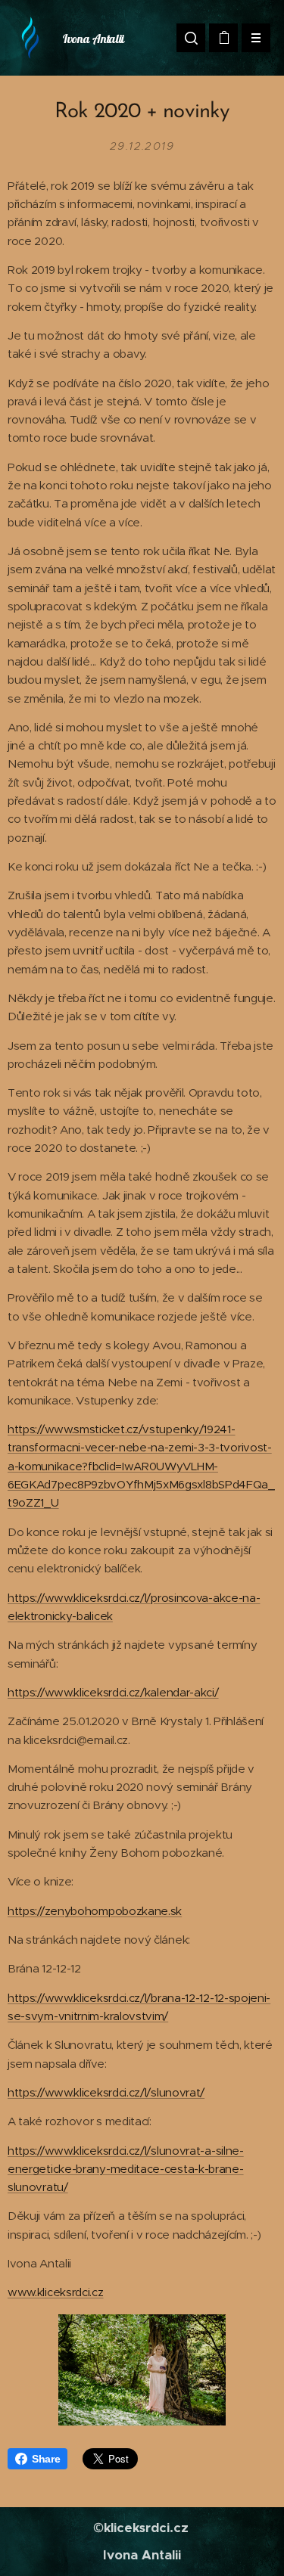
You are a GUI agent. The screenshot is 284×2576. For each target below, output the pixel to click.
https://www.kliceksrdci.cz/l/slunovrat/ (106, 2092)
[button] (191, 38)
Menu (256, 38)
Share (46, 2459)
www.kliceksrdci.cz (56, 2292)
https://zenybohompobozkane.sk (95, 1911)
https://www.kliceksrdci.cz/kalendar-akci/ (113, 1692)
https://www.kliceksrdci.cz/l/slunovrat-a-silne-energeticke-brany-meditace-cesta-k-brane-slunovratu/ (126, 2169)
